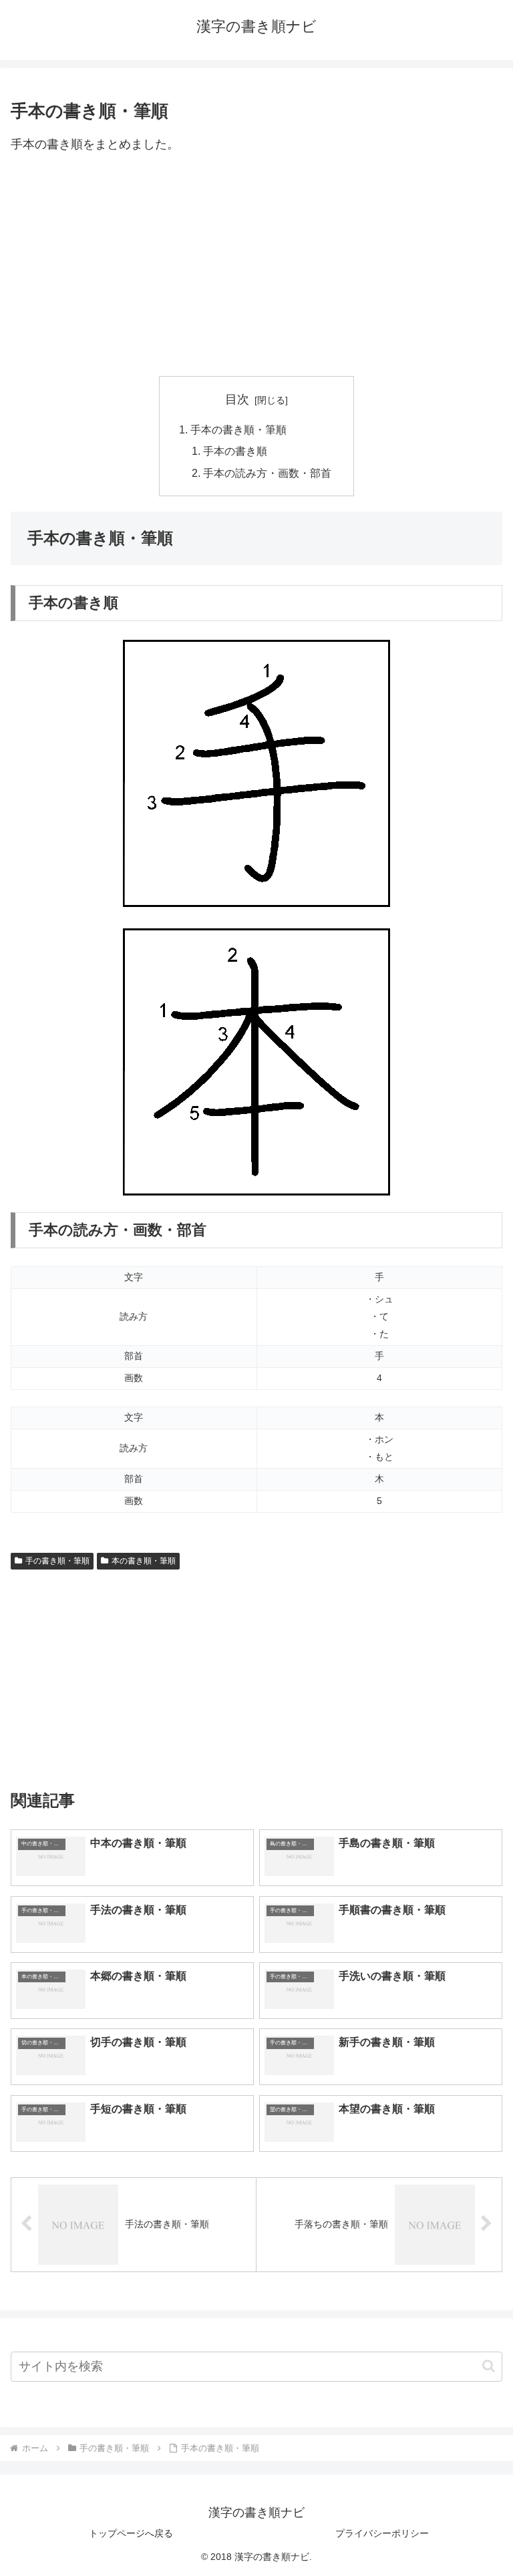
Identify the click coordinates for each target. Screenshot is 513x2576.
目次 (237, 399)
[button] (489, 2366)
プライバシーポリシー (382, 2533)
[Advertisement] (256, 266)
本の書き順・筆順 (144, 1561)
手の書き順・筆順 (57, 1561)
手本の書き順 (235, 451)
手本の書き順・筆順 (238, 429)
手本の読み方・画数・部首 (267, 473)
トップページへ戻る (131, 2533)
